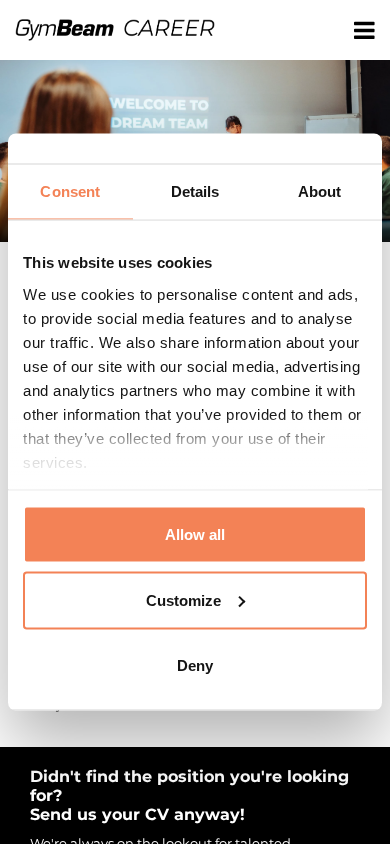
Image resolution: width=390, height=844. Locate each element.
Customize (183, 599)
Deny (195, 665)
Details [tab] (195, 191)
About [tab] (320, 191)
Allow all (195, 534)
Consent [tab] (70, 191)
